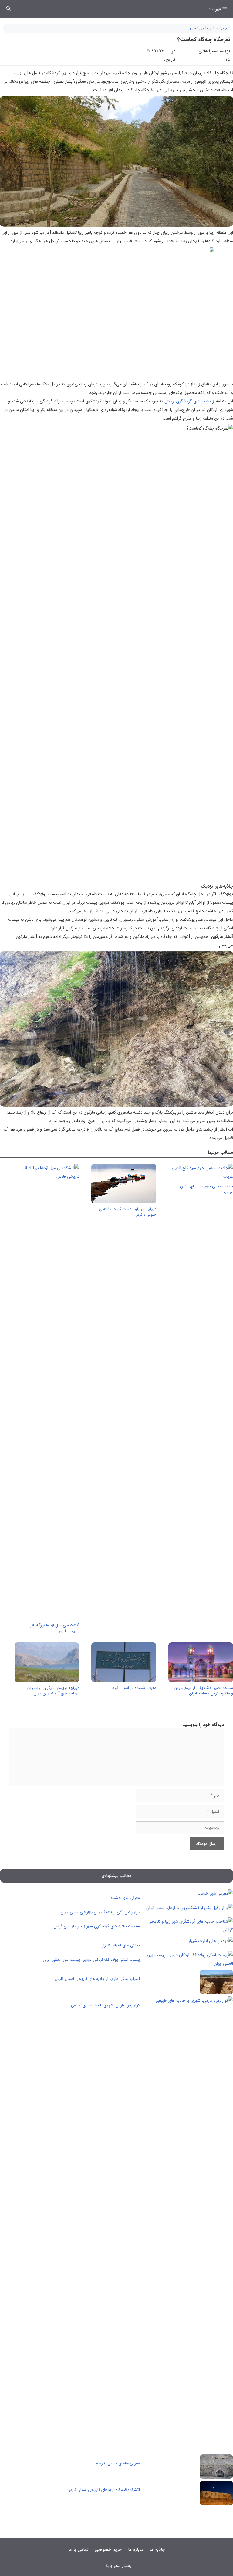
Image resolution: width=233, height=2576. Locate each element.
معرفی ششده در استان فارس (133, 1688)
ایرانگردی (206, 28)
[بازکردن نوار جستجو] (8, 9)
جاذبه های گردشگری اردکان (188, 401)
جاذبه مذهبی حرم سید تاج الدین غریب (206, 1189)
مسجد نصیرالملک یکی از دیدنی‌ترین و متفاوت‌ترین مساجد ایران (203, 1691)
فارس (192, 28)
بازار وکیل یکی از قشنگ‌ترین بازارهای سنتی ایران (100, 1912)
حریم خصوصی (108, 2550)
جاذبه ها (221, 28)
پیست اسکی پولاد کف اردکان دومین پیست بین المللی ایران (91, 1960)
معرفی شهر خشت (125, 1898)
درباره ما (136, 2550)
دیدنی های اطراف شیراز (121, 1945)
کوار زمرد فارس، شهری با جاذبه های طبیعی (105, 2005)
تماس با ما (78, 2550)
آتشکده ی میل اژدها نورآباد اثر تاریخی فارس (55, 1628)
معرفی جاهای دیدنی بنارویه (118, 2463)
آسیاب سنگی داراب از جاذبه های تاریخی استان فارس (97, 1979)
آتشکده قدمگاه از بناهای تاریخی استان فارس (104, 2490)
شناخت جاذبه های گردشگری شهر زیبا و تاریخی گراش (97, 1926)
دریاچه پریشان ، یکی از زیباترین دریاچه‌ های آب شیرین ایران (53, 1691)
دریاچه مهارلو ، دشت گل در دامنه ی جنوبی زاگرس (128, 1212)
